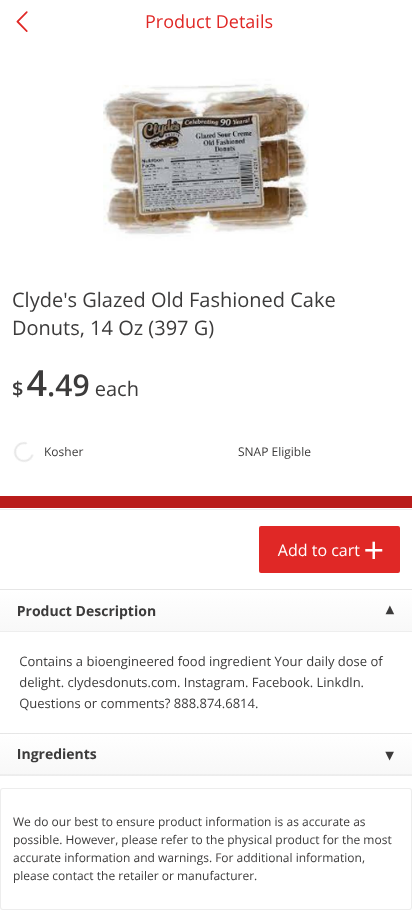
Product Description (86, 611)
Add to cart (319, 550)
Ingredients (57, 754)
